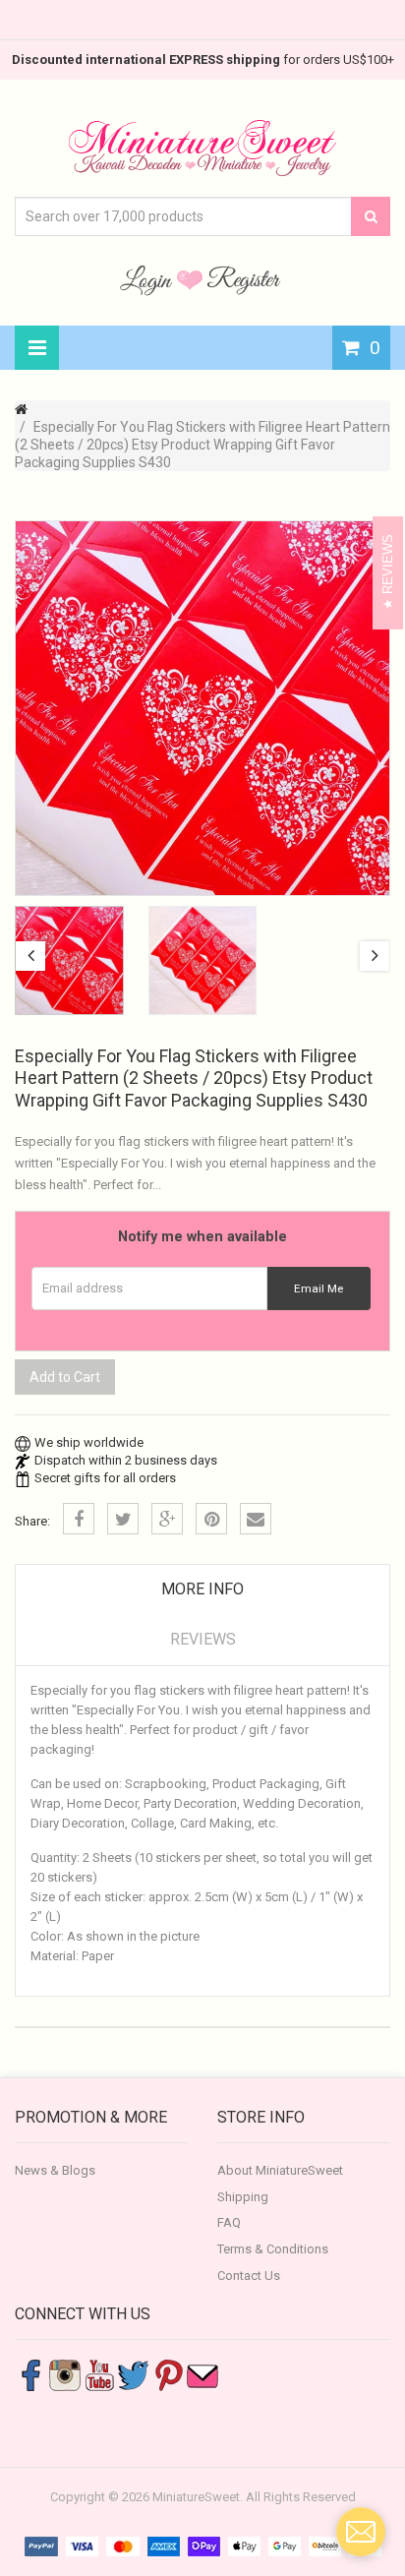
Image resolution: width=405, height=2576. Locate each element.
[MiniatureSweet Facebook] (30, 2375)
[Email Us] (202, 2375)
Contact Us (249, 2276)
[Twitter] (123, 1519)
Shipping (243, 2197)
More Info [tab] (202, 1589)
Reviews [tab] (203, 1639)
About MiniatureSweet (280, 2170)
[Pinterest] (211, 1519)
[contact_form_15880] (361, 2532)
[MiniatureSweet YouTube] (99, 2375)
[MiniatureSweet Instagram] (65, 2375)
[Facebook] (79, 1519)
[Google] (167, 1519)
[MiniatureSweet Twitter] (134, 2375)
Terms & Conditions (273, 2249)
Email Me (318, 1288)
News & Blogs (55, 2170)
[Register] (244, 279)
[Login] (148, 279)
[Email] (256, 1519)
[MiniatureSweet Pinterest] (168, 2375)
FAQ (229, 2222)
